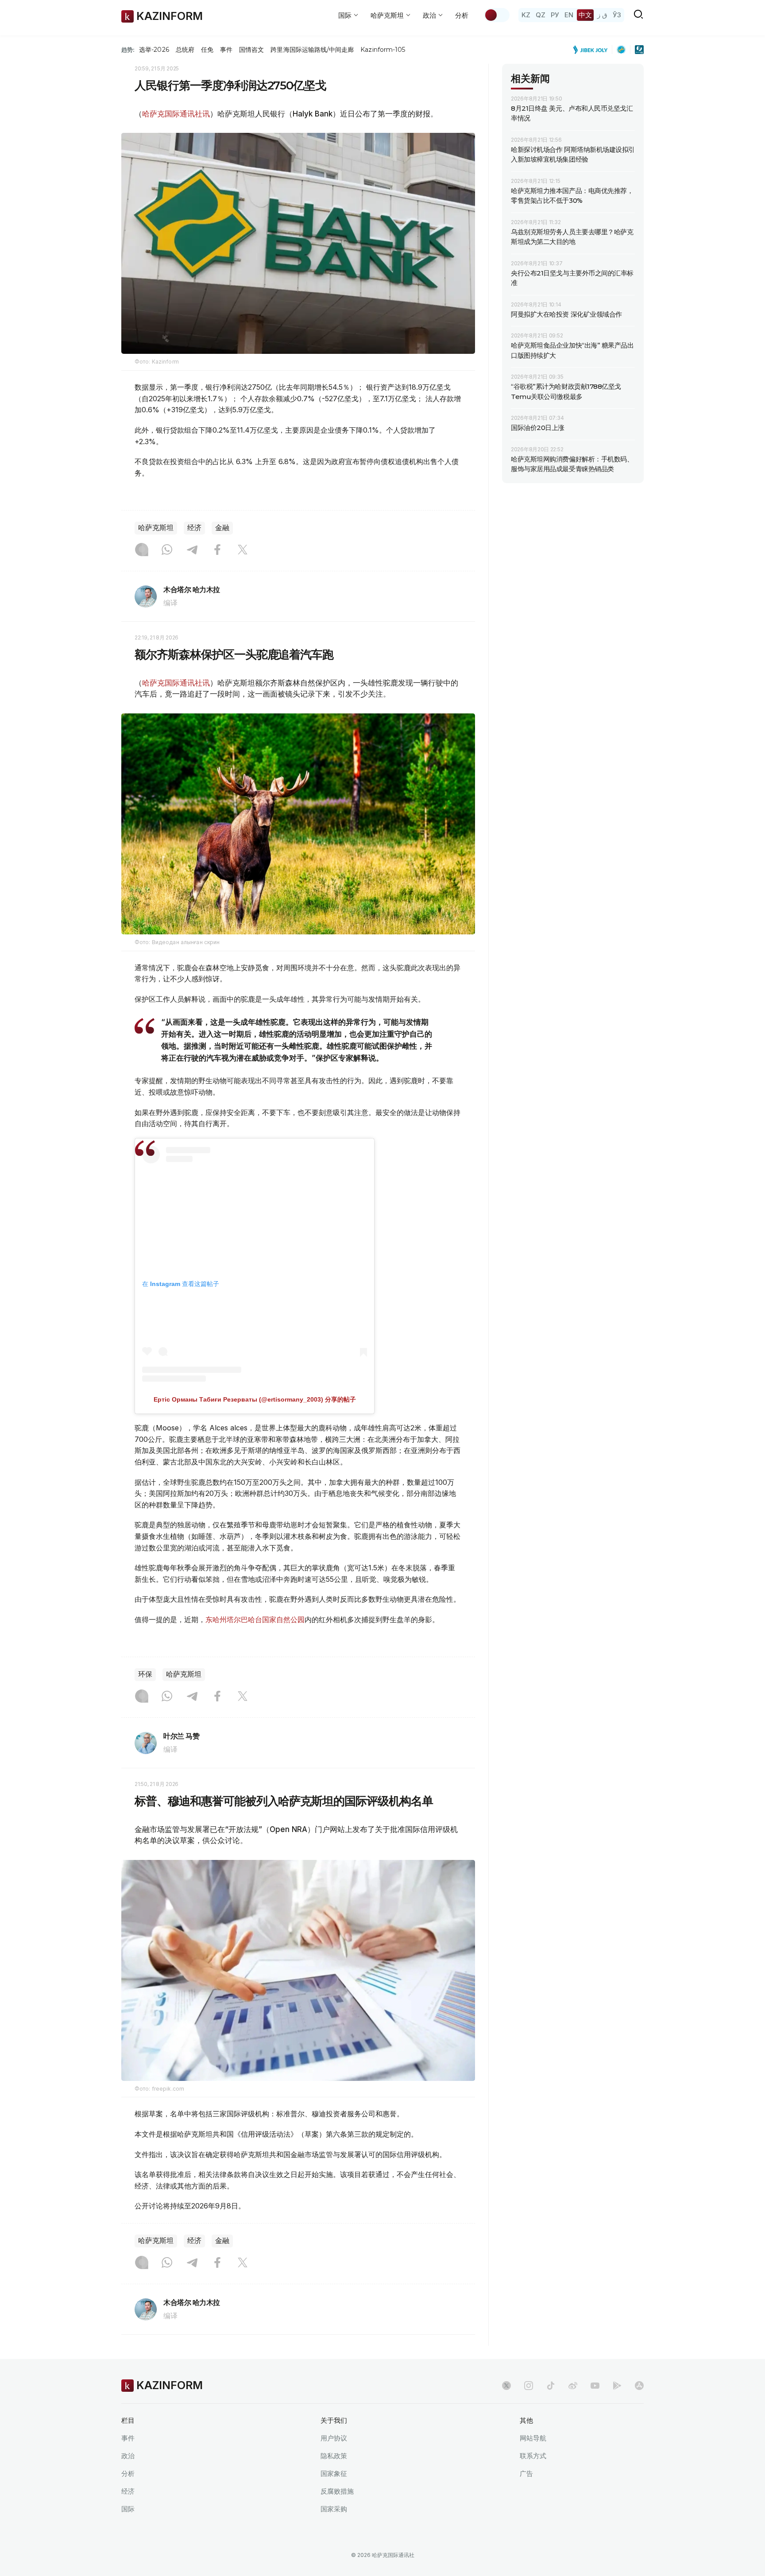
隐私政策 (334, 2456)
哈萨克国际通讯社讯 (176, 114)
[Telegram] (192, 550)
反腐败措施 (337, 2491)
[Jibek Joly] (593, 50)
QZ (541, 15)
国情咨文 (251, 50)
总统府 (185, 50)
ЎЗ (617, 15)
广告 (526, 2473)
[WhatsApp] (167, 550)
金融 (222, 528)
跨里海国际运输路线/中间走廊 (312, 50)
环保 (145, 1674)
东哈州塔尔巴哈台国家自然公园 (255, 1619)
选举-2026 (154, 50)
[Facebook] (217, 550)
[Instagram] (142, 550)
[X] (243, 550)
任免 (207, 50)
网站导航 (533, 2438)
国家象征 (334, 2473)
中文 (585, 15)
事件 (226, 50)
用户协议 (334, 2438)
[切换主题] (497, 15)
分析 (462, 15)
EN (569, 15)
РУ (555, 15)
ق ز (602, 15)
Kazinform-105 (383, 50)
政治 (128, 2456)
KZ (526, 15)
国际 (128, 2509)
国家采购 (334, 2509)
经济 (194, 528)
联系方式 (533, 2456)
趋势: (128, 50)
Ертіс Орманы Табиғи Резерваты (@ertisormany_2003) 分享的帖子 (255, 1399)
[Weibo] (573, 2386)
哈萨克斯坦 (156, 528)
